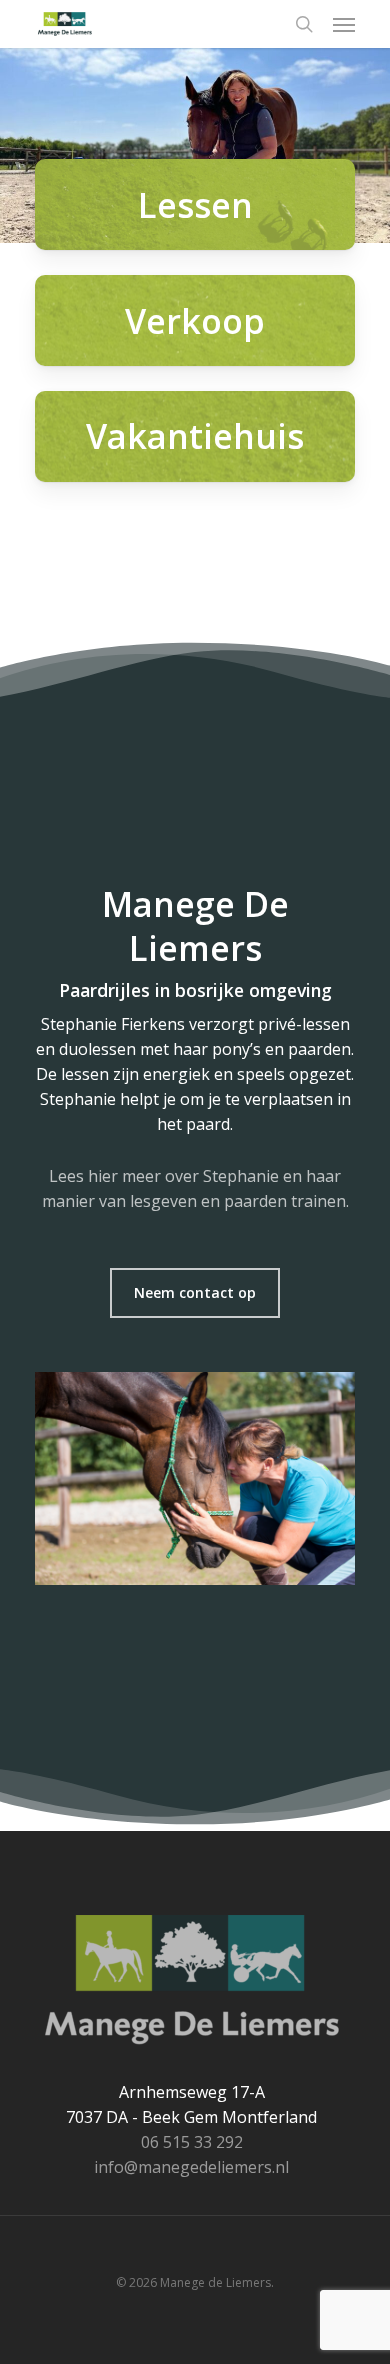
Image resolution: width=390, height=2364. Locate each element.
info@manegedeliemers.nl (191, 2167)
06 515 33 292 (192, 2142)
